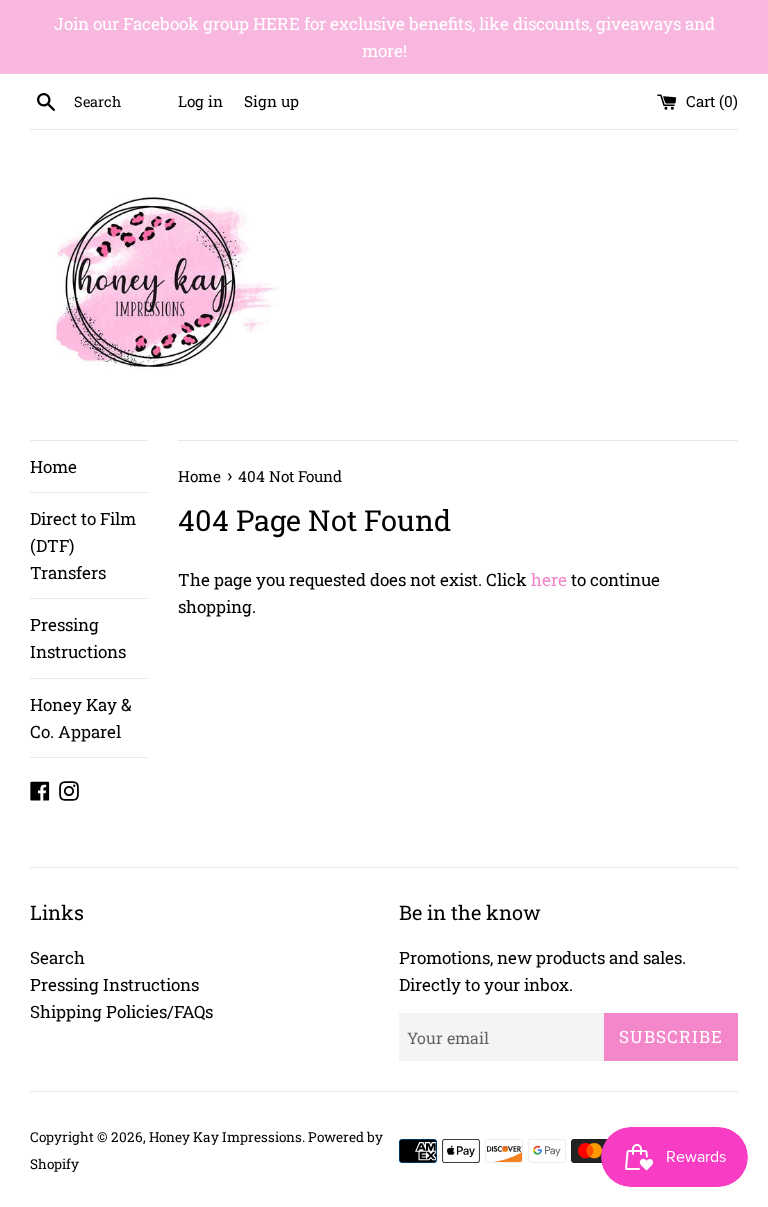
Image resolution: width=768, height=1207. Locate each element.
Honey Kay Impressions (225, 1137)
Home (53, 466)
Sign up (271, 101)
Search (57, 957)
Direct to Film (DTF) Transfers (83, 545)
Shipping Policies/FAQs (121, 1011)
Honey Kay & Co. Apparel (81, 718)
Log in (200, 101)
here (549, 579)
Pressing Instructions (78, 638)
